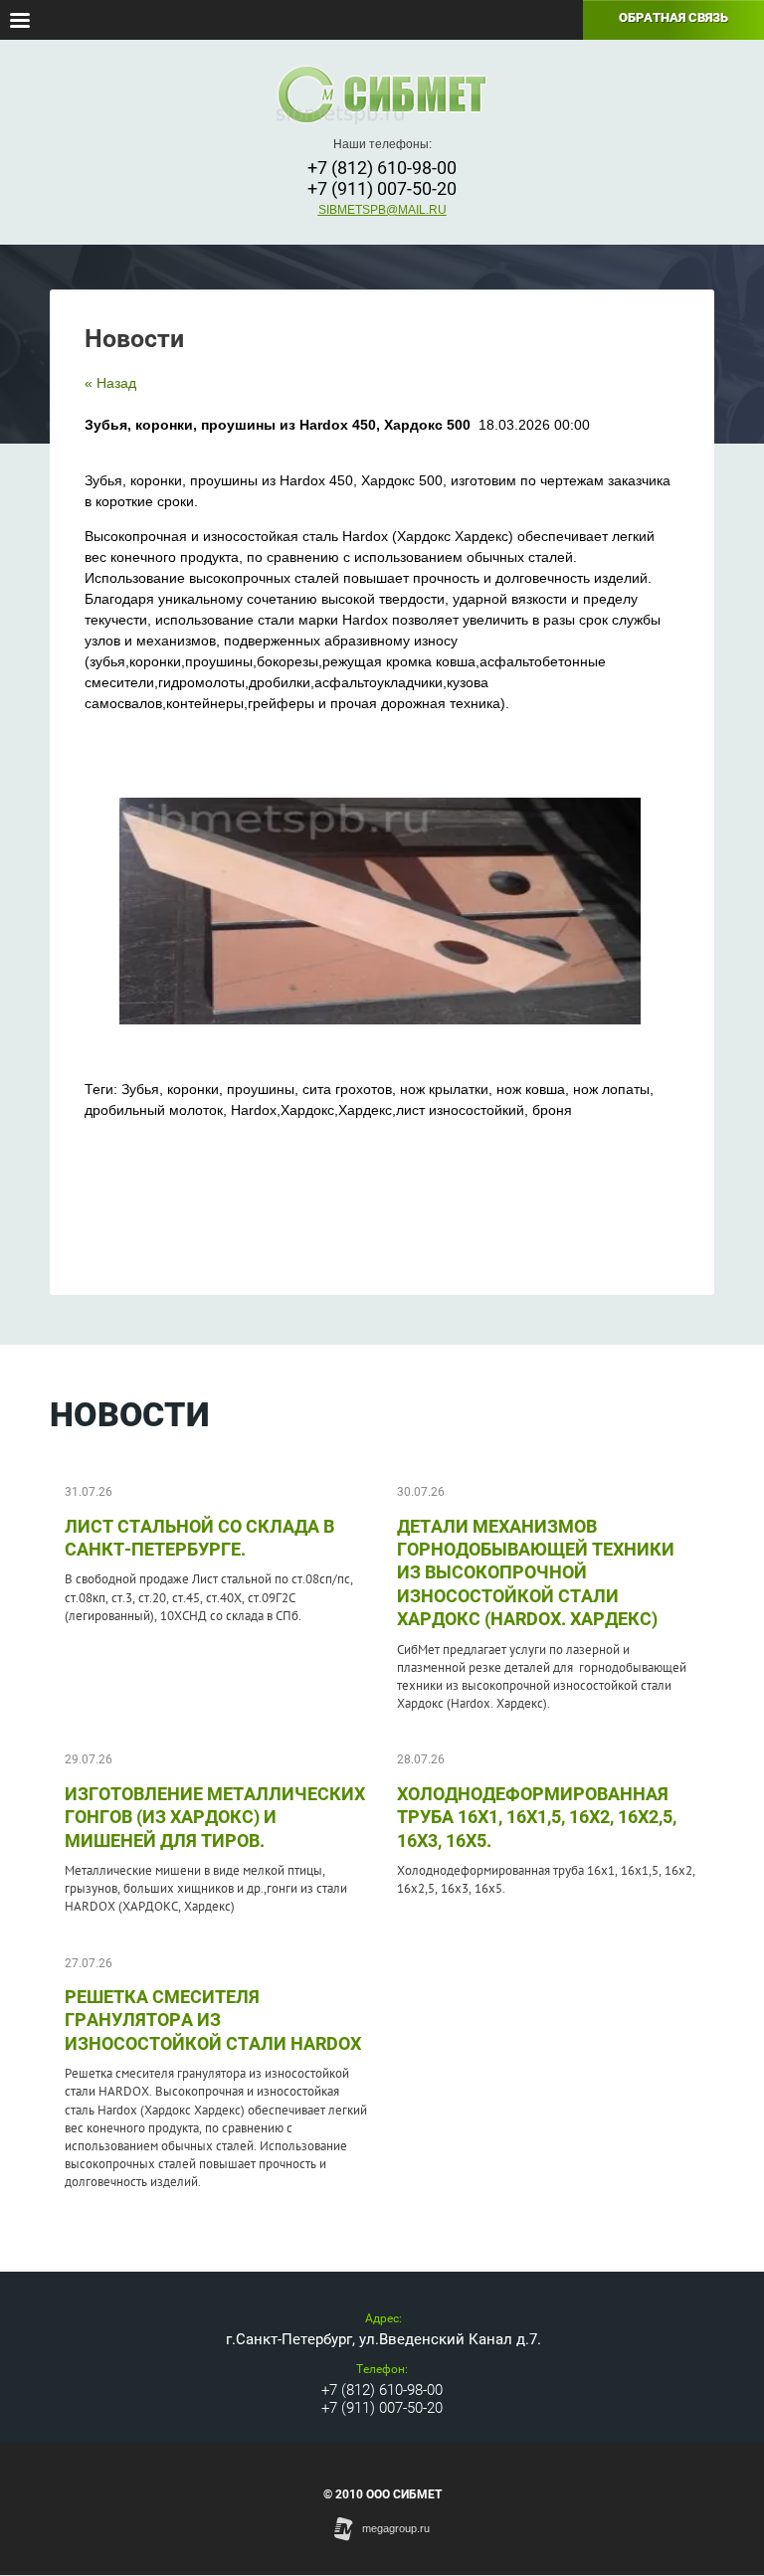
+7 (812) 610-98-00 (382, 168)
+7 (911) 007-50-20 (382, 188)
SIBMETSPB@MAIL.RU (382, 210)
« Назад (110, 383)
